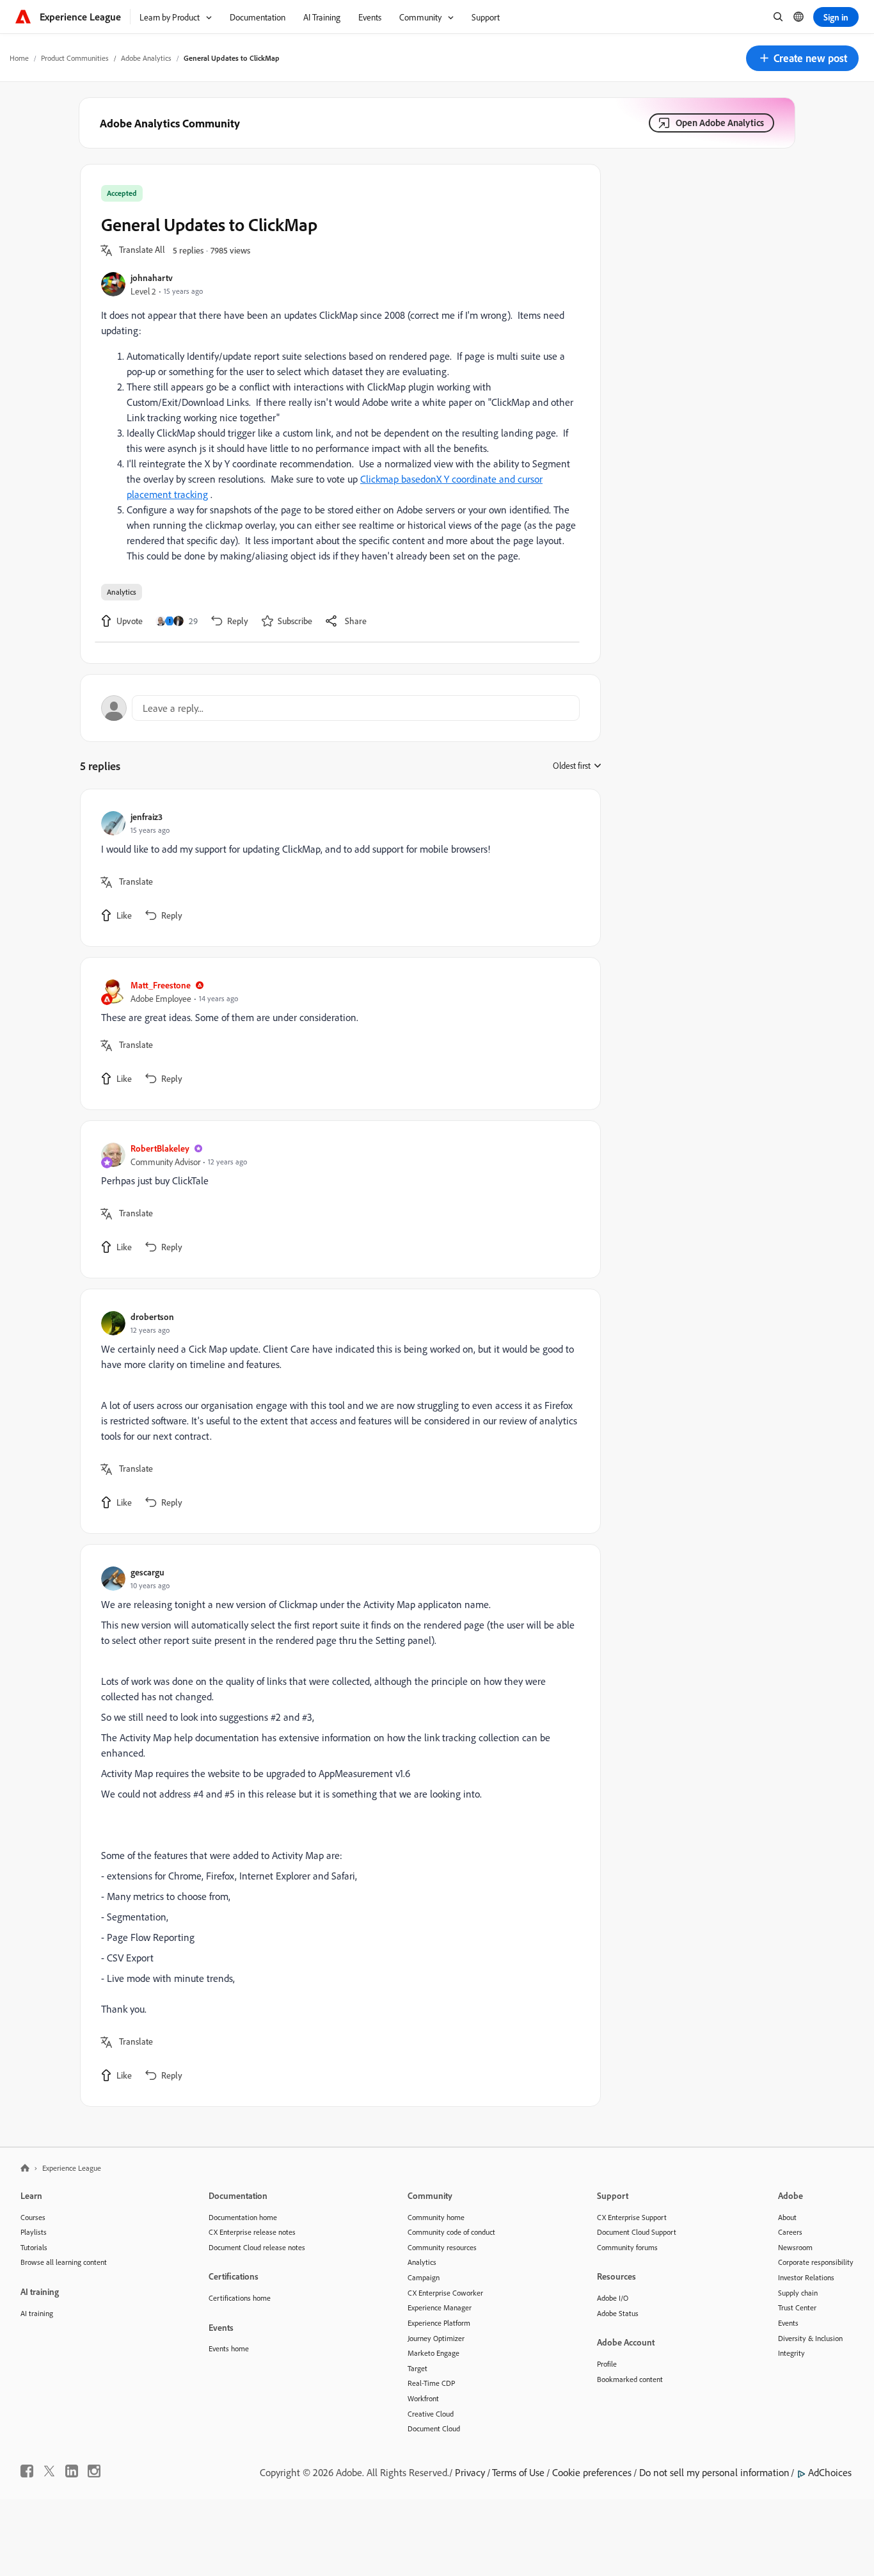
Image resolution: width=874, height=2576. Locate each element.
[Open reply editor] (340, 708)
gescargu (147, 1572)
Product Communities (75, 58)
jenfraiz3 (147, 817)
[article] (337, 868)
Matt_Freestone (161, 985)
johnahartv (152, 278)
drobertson (152, 1316)
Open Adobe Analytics (720, 123)
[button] (802, 58)
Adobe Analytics (146, 58)
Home (19, 58)
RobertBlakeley (160, 1148)
